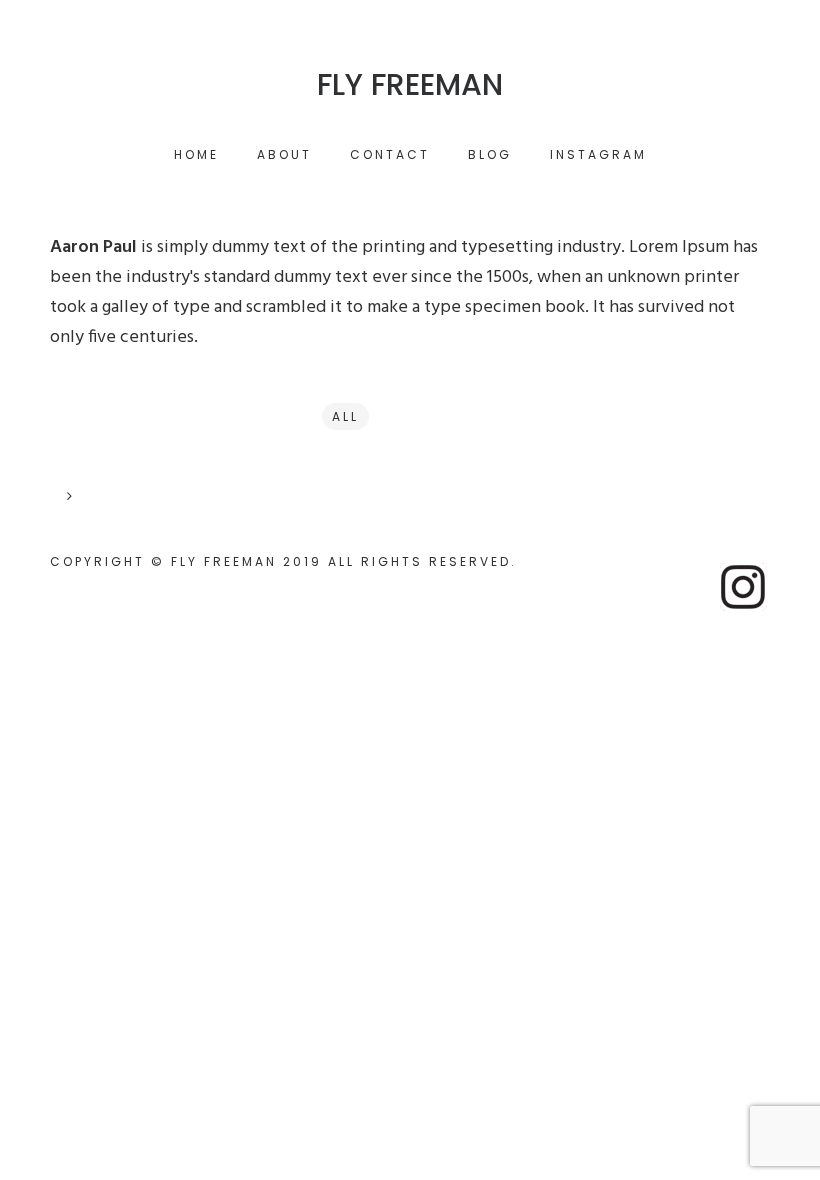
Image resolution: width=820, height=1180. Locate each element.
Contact (390, 154)
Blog (490, 154)
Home (196, 154)
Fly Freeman (410, 85)
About (284, 154)
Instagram (598, 154)
